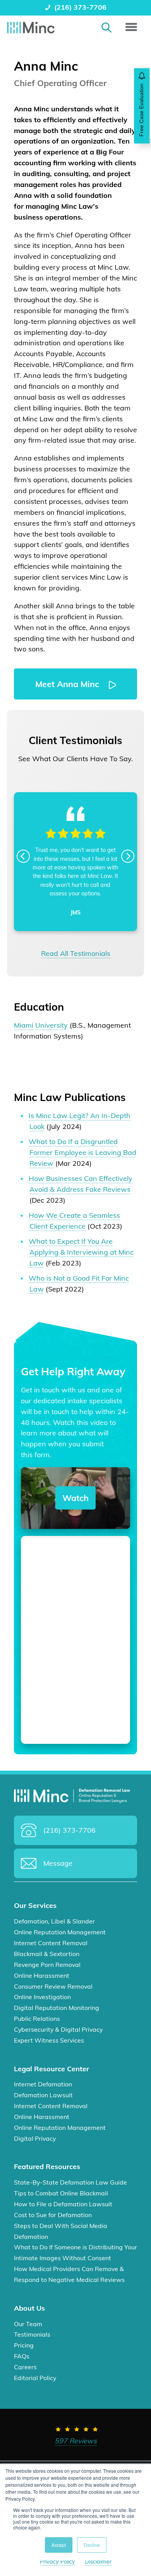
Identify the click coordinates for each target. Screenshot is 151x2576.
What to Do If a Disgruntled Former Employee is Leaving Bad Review (83, 1152)
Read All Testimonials (76, 953)
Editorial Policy (35, 2378)
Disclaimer (98, 2562)
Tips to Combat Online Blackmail (61, 2193)
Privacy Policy (57, 2562)
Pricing (24, 2345)
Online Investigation (42, 1997)
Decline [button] (92, 2545)
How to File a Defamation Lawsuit (63, 2204)
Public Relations (37, 2019)
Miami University (41, 1025)
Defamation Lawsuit (43, 2095)
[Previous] (23, 856)
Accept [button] (59, 2545)
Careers (25, 2367)
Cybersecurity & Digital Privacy (58, 2029)
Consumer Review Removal (53, 1986)
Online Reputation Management (60, 1932)
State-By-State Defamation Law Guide (70, 2182)
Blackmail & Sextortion (47, 1953)
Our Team (28, 2323)
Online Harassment (42, 1975)
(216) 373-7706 (80, 7)
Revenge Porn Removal (47, 1964)
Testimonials (32, 2334)
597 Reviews (76, 2440)
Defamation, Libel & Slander (54, 1921)
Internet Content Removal (51, 1943)
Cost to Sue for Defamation (53, 2214)
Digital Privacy (35, 2138)
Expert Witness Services (49, 2040)
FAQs (22, 2356)
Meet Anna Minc (68, 684)
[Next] (128, 856)
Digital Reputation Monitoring (57, 2008)
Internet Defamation (43, 2084)
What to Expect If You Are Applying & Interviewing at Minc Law (81, 1252)
